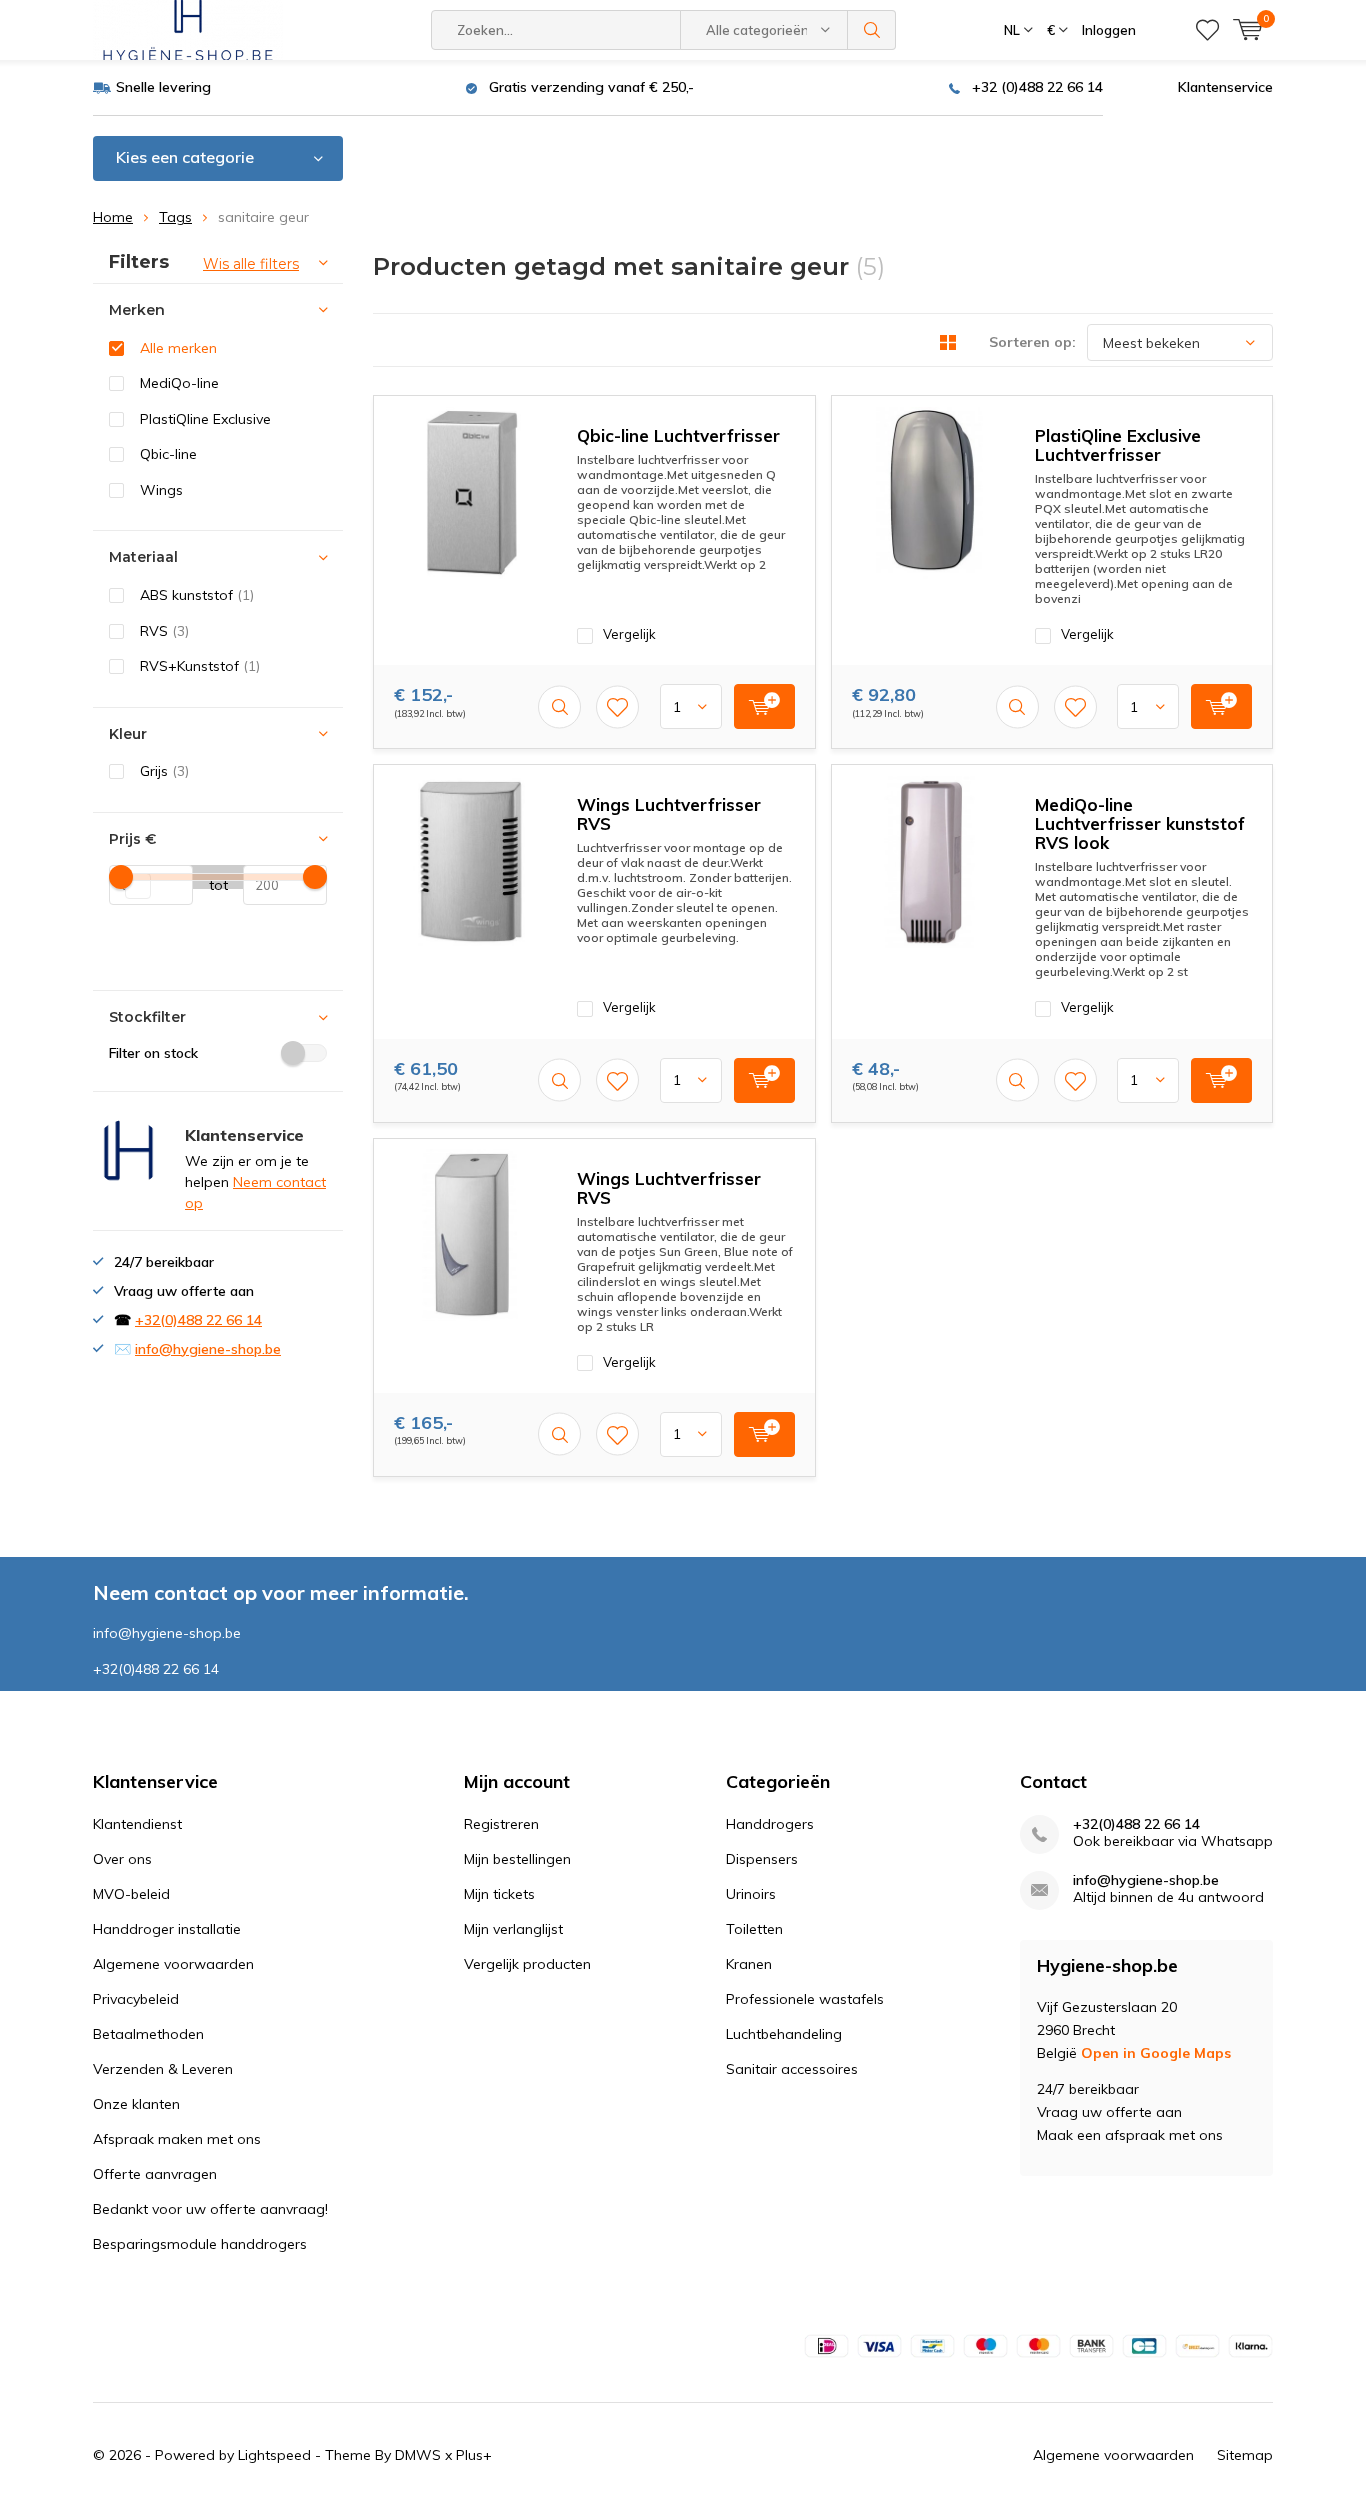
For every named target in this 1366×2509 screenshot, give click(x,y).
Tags (175, 217)
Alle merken (178, 348)
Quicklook (559, 706)
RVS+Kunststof (200, 666)
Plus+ (474, 2455)
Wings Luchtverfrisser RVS (669, 814)
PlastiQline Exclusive (205, 419)
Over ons (122, 1859)
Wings (161, 490)
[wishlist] (1207, 30)
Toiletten (754, 1929)
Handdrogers (770, 1824)
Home (113, 217)
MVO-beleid (131, 1894)
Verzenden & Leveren (163, 2069)
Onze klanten (136, 2104)
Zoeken (872, 30)
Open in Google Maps (1156, 2053)
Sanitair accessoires (792, 2069)
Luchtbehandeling (784, 2034)
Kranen (749, 1964)
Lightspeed (274, 2455)
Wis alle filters (251, 264)
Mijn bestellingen (517, 1859)
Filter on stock (153, 1053)
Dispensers (762, 1859)
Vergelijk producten (527, 1964)
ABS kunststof (197, 595)
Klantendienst (137, 1824)
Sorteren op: (1032, 342)
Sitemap (1245, 2455)
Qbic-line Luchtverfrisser (678, 435)
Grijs (164, 771)
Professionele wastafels (805, 1999)
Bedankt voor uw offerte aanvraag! (210, 2209)
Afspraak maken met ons (177, 2139)
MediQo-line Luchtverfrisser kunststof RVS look (1140, 823)
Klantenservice (1225, 87)
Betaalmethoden (148, 2034)
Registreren (501, 1824)
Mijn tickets (499, 1894)
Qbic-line (168, 454)
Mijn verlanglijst (513, 1929)
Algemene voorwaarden (173, 1964)
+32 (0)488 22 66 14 (1037, 87)
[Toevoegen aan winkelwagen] (764, 706)
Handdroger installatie (167, 1929)
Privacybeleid (136, 1999)
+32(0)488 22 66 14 (198, 1320)
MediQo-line (179, 383)
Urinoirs (751, 1894)
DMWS (418, 2455)
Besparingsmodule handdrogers (200, 2244)
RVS (164, 631)
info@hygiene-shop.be (208, 1349)
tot (210, 885)
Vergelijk (629, 634)
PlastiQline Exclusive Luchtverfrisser (1118, 445)
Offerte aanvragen (155, 2174)
